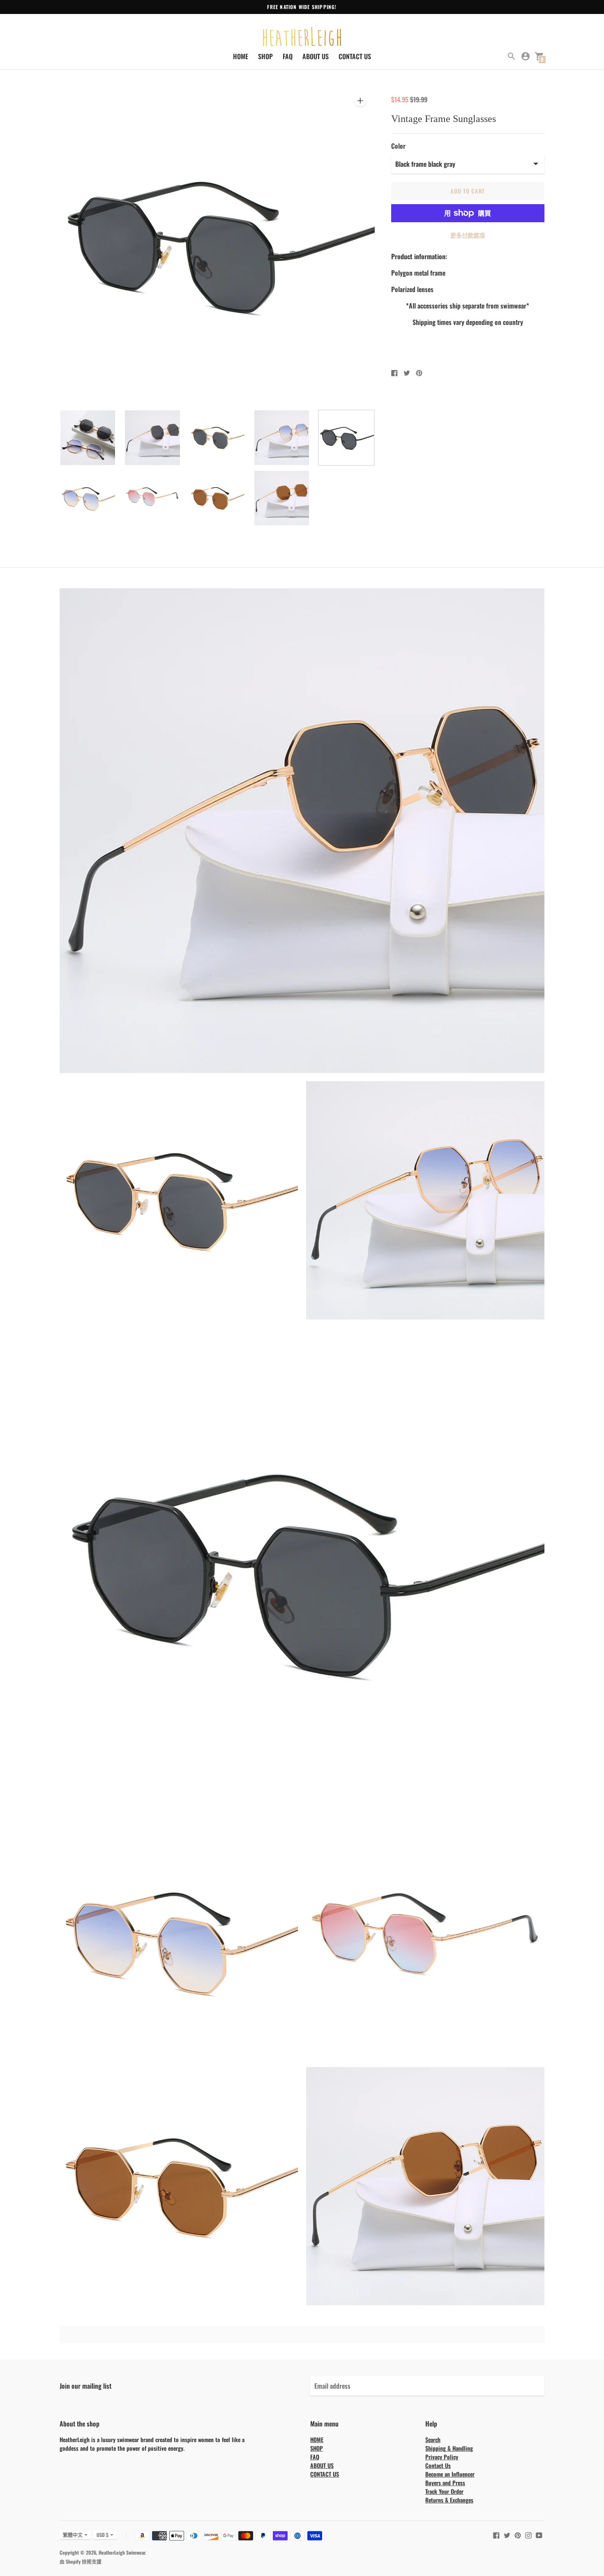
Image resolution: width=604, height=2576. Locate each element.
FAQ (288, 56)
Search (433, 2439)
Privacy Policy (442, 2457)
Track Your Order (444, 2491)
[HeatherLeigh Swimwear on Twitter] (507, 2534)
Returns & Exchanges (449, 2500)
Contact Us (438, 2465)
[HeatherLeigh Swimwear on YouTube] (539, 2534)
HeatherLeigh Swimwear (122, 2552)
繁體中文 (73, 2535)
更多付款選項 (468, 235)
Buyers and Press (445, 2483)
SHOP (265, 56)
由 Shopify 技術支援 (81, 2561)
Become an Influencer (450, 2474)
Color (398, 146)
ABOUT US (316, 56)
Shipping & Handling (449, 2448)
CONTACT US (355, 56)
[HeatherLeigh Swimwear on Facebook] (496, 2534)
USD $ (103, 2535)
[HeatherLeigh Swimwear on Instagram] (528, 2534)
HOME (241, 56)
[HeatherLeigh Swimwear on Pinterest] (518, 2534)
